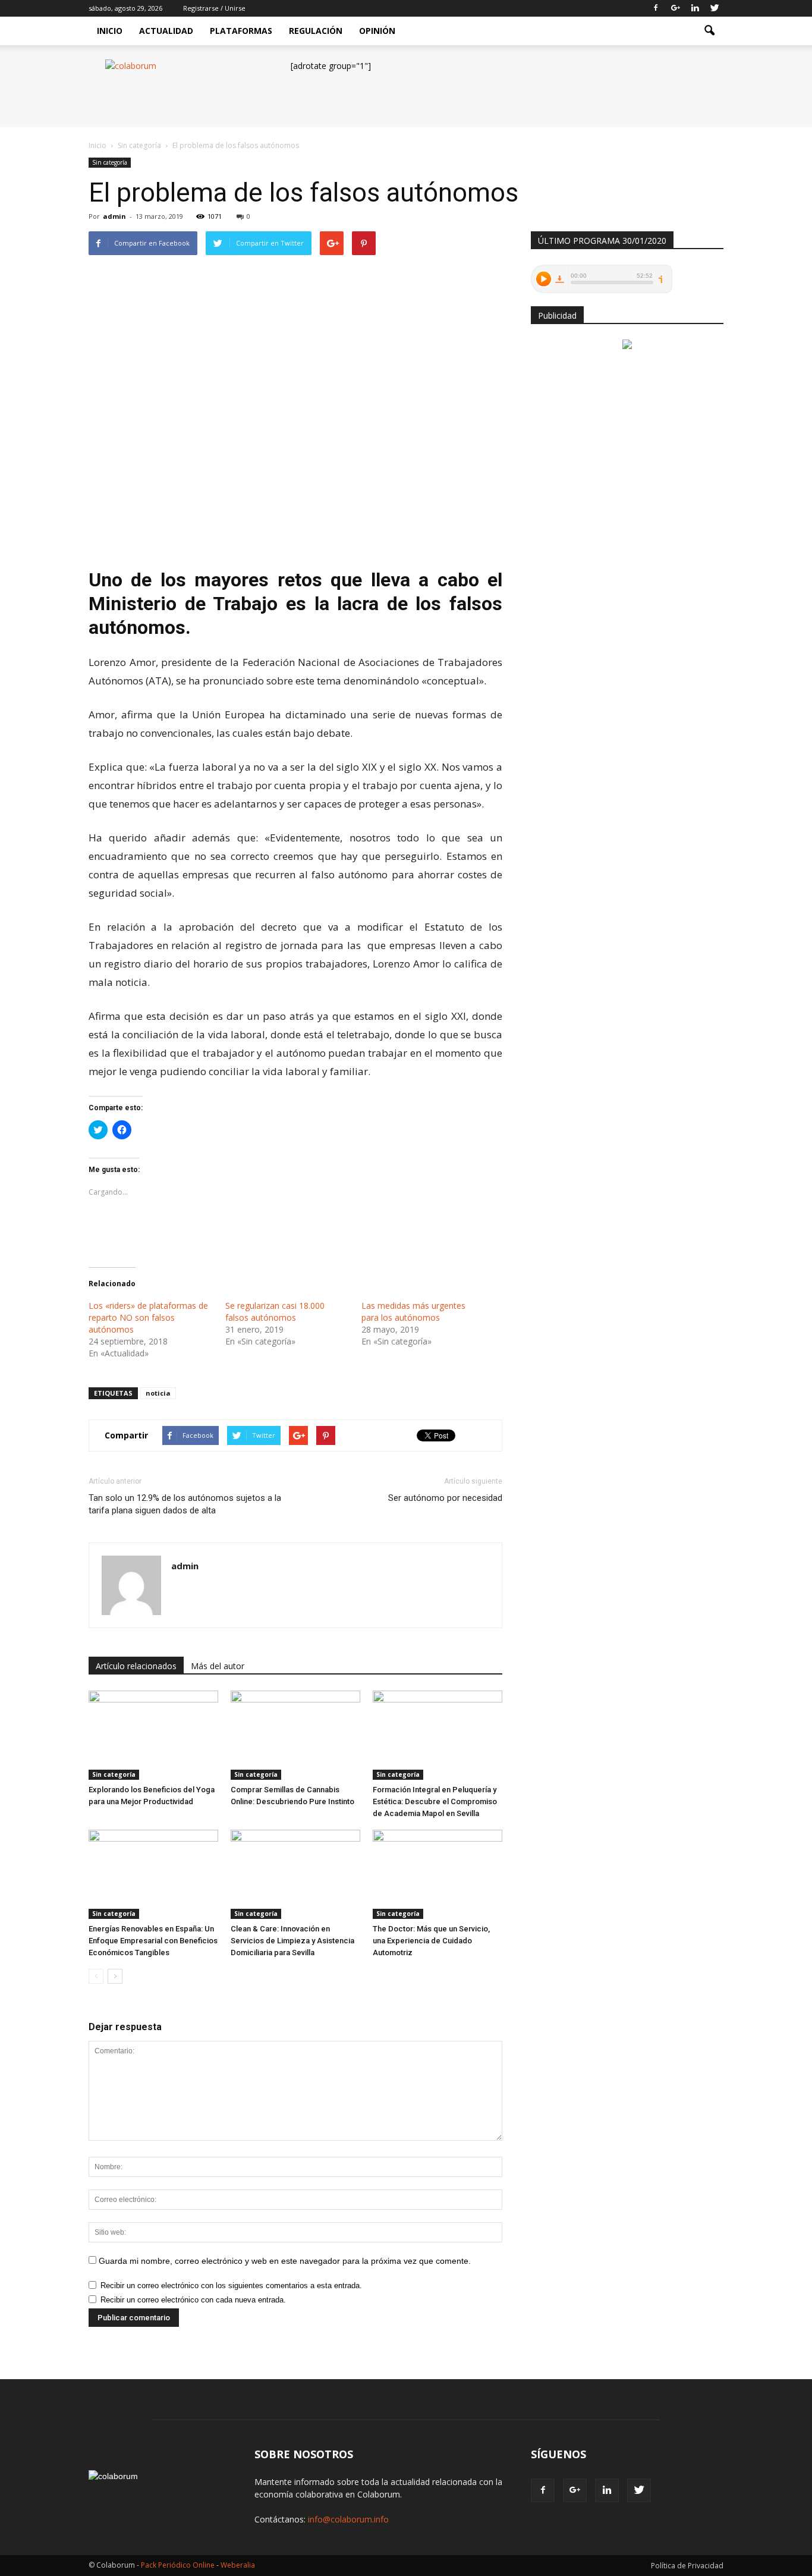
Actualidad (166, 31)
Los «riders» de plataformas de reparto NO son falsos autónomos (148, 1317)
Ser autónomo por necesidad (445, 1498)
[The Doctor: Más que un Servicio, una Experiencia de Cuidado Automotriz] (438, 1874)
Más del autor (218, 1666)
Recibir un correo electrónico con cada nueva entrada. (193, 2300)
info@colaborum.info (348, 2519)
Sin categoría (110, 162)
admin (114, 216)
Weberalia (238, 2565)
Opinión (377, 31)
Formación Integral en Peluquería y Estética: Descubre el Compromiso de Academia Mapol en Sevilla (435, 1801)
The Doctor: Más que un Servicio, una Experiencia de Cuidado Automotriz (431, 1941)
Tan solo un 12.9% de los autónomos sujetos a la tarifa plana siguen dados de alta (185, 1504)
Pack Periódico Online (178, 2565)
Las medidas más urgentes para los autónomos (413, 1311)
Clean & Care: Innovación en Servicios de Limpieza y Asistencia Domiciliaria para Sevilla (292, 1941)
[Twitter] (715, 8)
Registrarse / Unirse (214, 8)
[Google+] (675, 8)
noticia (158, 1393)
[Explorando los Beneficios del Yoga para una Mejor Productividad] (153, 1735)
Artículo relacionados (136, 1666)
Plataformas (241, 31)
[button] (709, 31)
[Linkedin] (695, 8)
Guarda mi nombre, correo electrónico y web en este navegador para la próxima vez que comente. (285, 2261)
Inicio (110, 31)
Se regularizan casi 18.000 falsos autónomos (275, 1311)
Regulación (316, 31)
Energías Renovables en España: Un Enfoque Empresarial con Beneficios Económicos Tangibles (153, 1941)
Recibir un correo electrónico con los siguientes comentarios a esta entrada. (231, 2286)
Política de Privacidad (687, 2566)
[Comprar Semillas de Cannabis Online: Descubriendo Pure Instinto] (295, 1735)
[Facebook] (656, 8)
